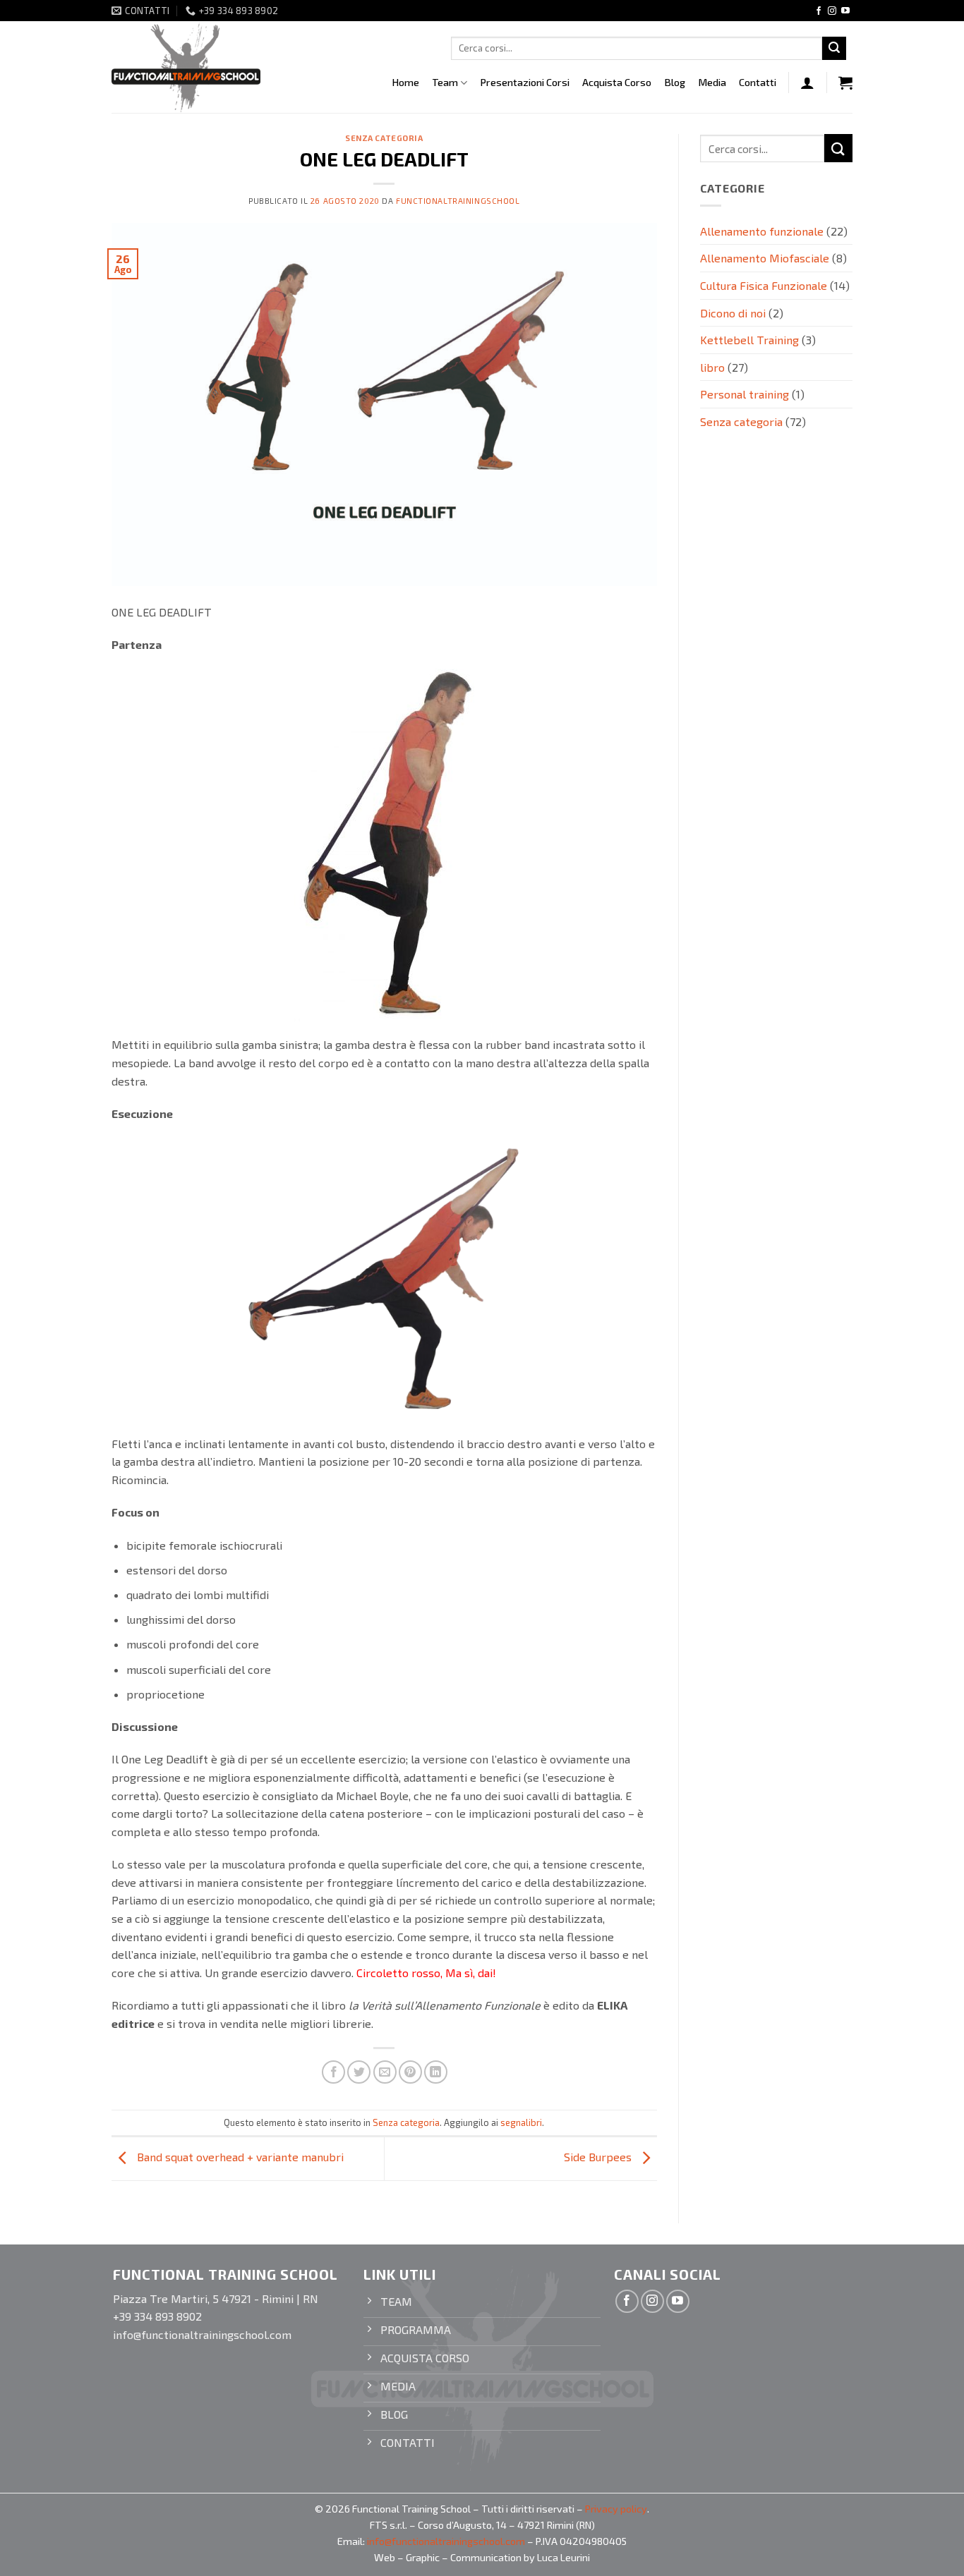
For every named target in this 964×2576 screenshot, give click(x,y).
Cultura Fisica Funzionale (764, 285)
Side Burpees (599, 2157)
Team (445, 82)
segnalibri (521, 2122)
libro (712, 367)
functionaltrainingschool (458, 201)
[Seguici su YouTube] (845, 11)
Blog (675, 82)
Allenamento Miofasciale (765, 258)
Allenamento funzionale (762, 231)
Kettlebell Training (749, 340)
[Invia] (834, 49)
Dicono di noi (733, 313)
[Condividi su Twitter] (359, 2072)
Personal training (745, 394)
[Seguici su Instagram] (832, 11)
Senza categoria (384, 138)
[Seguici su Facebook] (819, 11)
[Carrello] (845, 83)
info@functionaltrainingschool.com (446, 2541)
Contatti (758, 82)
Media (712, 82)
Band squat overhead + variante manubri (239, 2157)
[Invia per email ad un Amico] (385, 2072)
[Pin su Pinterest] (410, 2072)
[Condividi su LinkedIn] (436, 2072)
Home (405, 82)
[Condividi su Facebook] (333, 2072)
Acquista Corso (617, 82)
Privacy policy (616, 2509)
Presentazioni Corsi (525, 82)
